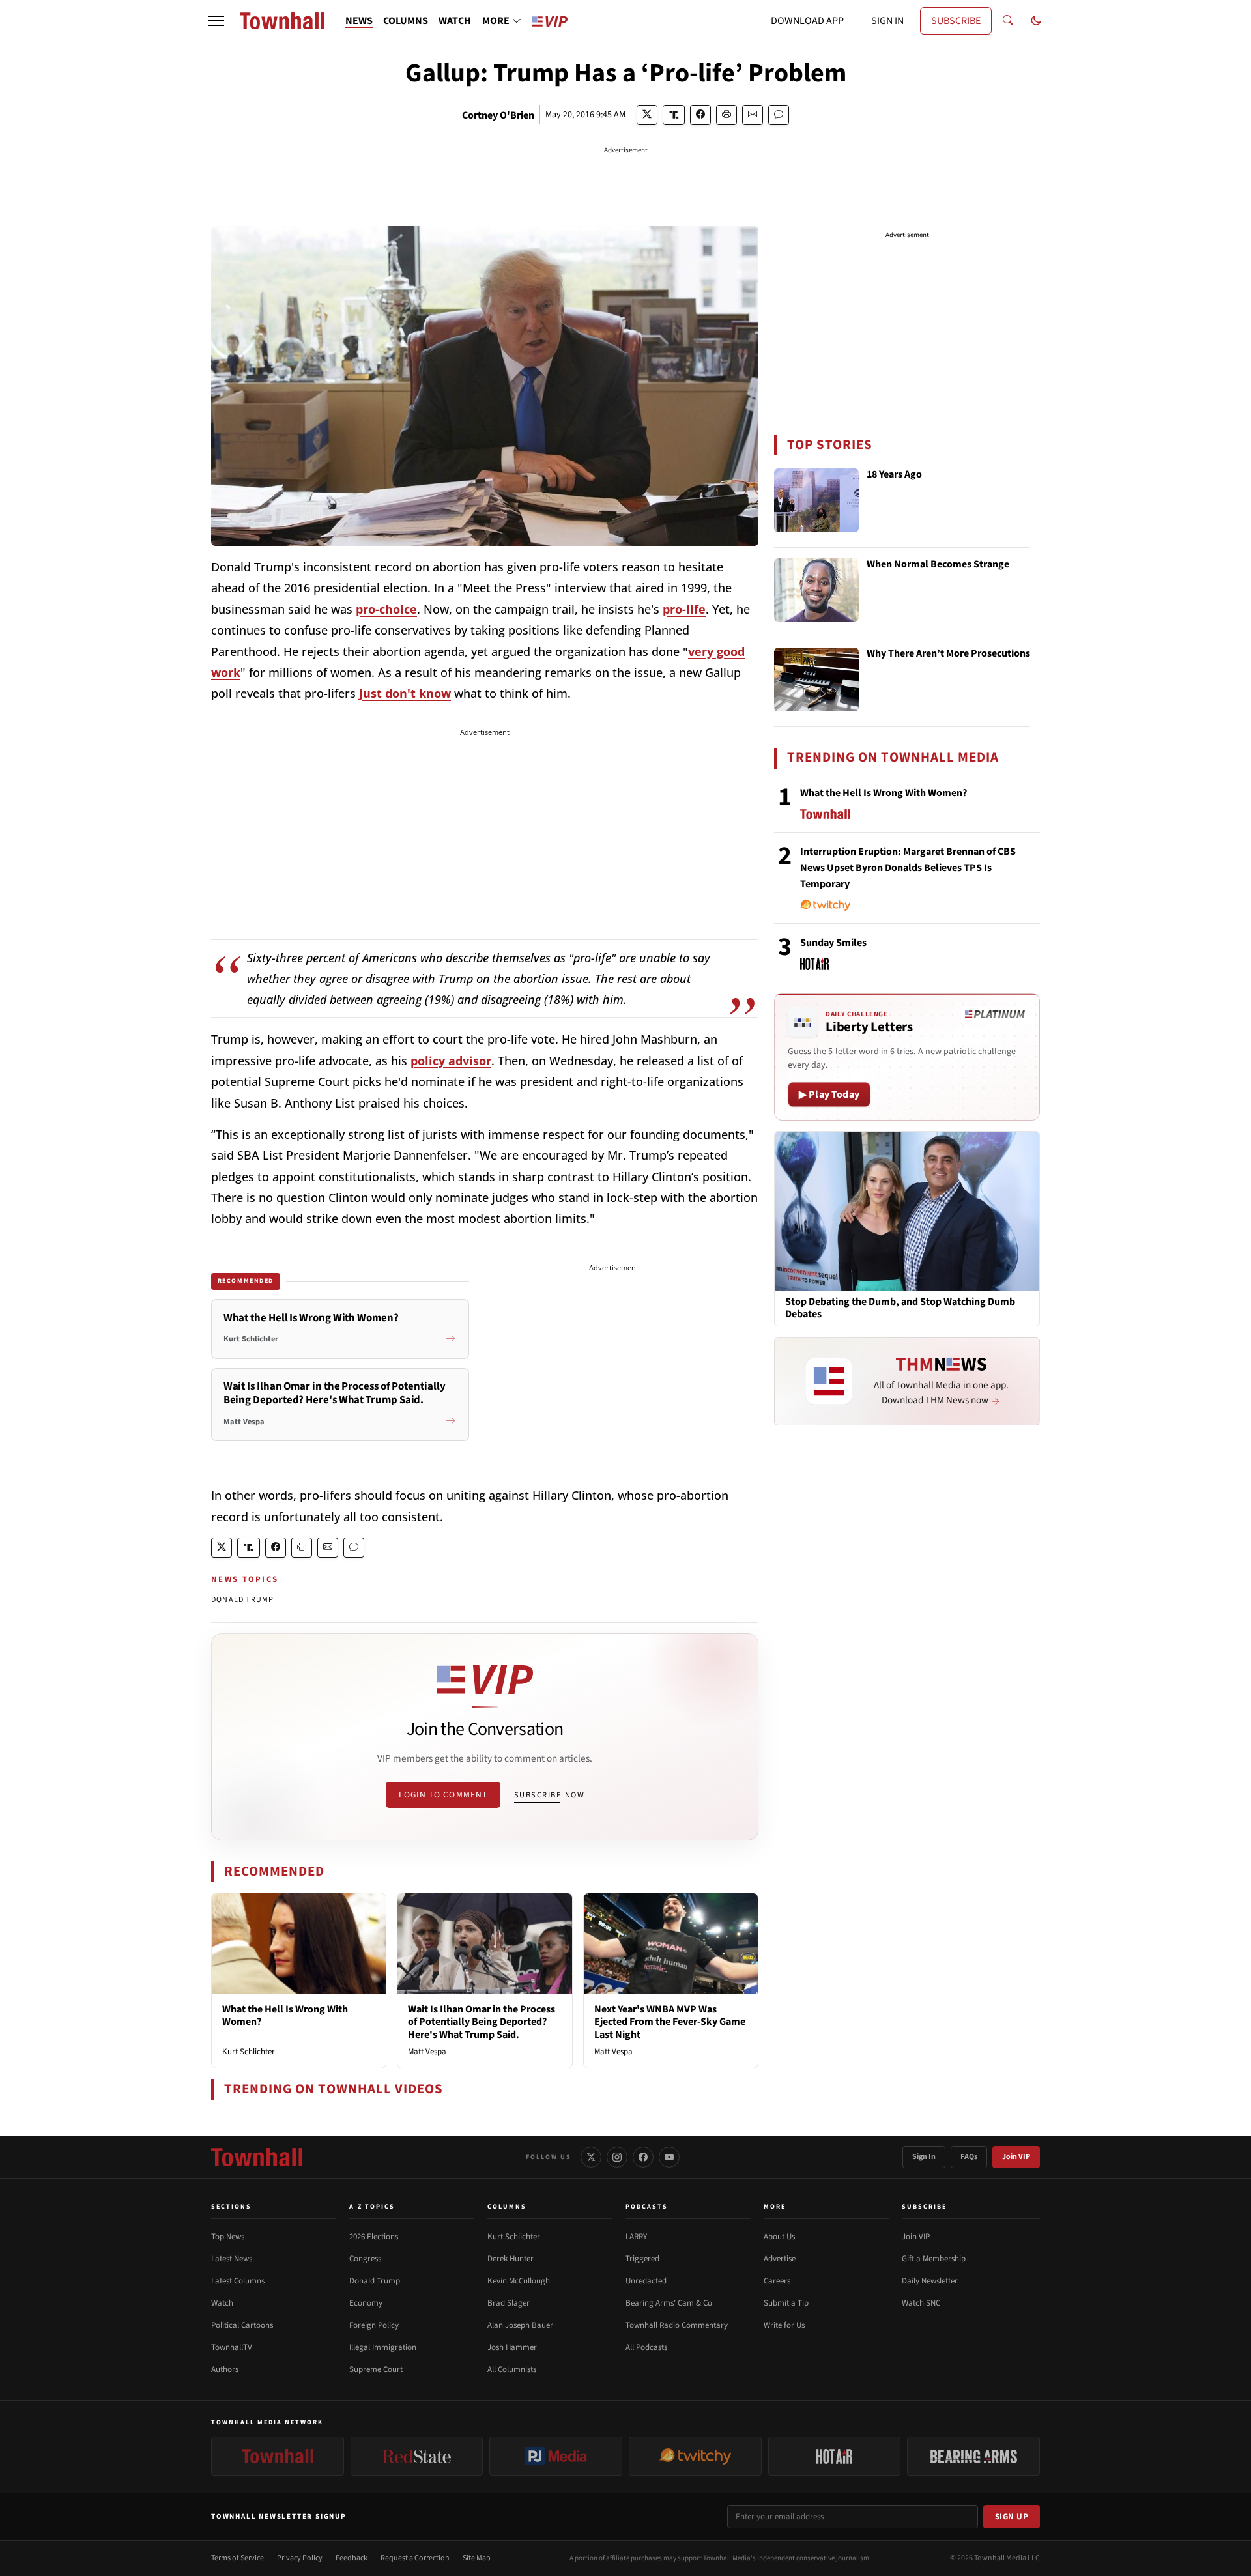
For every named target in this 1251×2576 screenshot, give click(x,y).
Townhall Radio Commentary (677, 2325)
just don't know (405, 693)
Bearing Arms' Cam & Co (669, 2303)
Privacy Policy (300, 2558)
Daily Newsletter (930, 2281)
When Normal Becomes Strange (938, 565)
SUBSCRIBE (956, 21)
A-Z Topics (372, 2207)
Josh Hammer (512, 2347)
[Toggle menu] (216, 21)
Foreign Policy (374, 2325)
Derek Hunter (510, 2259)
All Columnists (512, 2369)
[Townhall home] (257, 2157)
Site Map (477, 2558)
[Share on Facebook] (700, 115)
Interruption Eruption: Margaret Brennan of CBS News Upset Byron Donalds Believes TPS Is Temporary (908, 868)
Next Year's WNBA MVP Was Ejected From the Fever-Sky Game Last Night (670, 2022)
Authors (225, 2369)
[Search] (1008, 21)
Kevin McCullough (519, 2281)
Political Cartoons (242, 2325)
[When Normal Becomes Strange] (816, 590)
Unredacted (646, 2281)
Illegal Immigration (383, 2347)
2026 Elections (374, 2237)
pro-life (684, 609)
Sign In (924, 2157)
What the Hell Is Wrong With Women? (285, 2015)
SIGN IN (887, 21)
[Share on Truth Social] (674, 115)
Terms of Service (237, 2558)
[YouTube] (669, 2157)
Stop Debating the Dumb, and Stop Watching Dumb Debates (900, 1308)
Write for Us (784, 2325)
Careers (777, 2281)
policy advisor (451, 1061)
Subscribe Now (549, 1795)
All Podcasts (646, 2347)
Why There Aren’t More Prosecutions (948, 654)
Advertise (780, 2259)
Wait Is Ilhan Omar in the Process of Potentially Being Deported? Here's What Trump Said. (482, 2022)
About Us (779, 2237)
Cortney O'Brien (498, 115)
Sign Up (1012, 2517)
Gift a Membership (934, 2259)
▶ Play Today (829, 1095)
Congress (365, 2259)
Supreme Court (376, 2369)
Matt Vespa (427, 2052)
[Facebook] (643, 2157)
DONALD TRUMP (242, 1600)
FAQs (969, 2157)
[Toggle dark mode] (1036, 21)
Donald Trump (375, 2281)
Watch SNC (921, 2303)
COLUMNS (406, 21)
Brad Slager (509, 2303)
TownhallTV (232, 2347)
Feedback (352, 2558)
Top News (228, 2237)
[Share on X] (647, 115)
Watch (222, 2303)
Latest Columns (238, 2281)
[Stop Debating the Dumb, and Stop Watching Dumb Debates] (907, 1210)
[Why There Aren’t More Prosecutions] (816, 680)
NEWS (359, 21)
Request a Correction (415, 2558)
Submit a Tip (786, 2303)
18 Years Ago (894, 475)
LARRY (636, 2237)
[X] (591, 2157)
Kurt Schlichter (249, 2052)
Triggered (642, 2259)
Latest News (232, 2259)
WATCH (455, 21)
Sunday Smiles (833, 943)
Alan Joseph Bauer (520, 2325)
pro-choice (386, 609)
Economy (366, 2303)
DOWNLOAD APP (807, 21)
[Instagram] (617, 2157)
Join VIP (1016, 2157)
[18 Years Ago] (816, 500)
